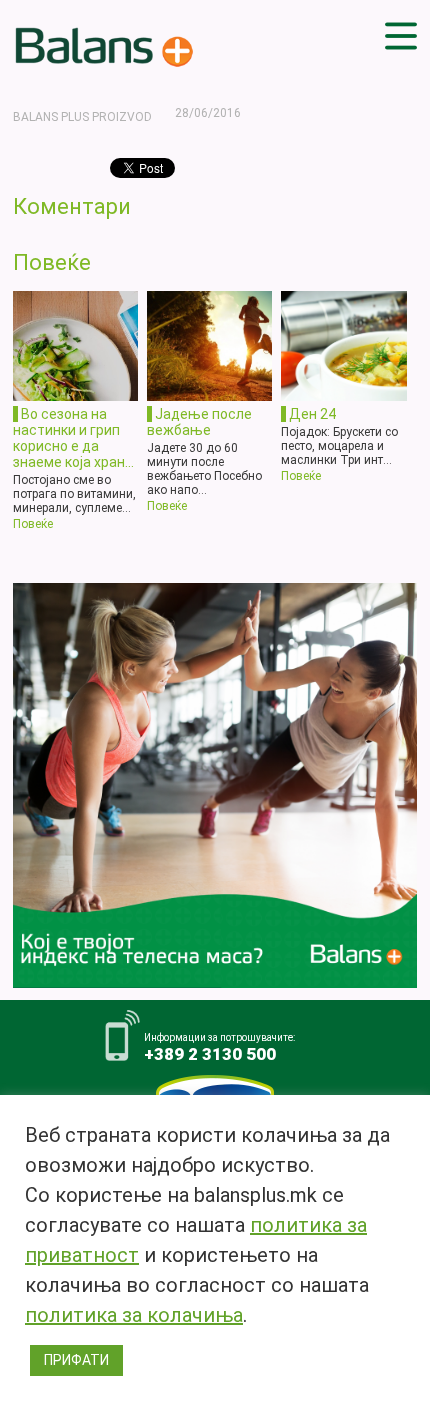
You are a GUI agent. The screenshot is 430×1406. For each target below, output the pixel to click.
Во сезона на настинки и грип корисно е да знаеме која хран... (73, 438)
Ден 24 (312, 414)
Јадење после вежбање (199, 422)
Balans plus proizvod (82, 117)
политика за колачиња (134, 1315)
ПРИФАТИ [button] (76, 1360)
